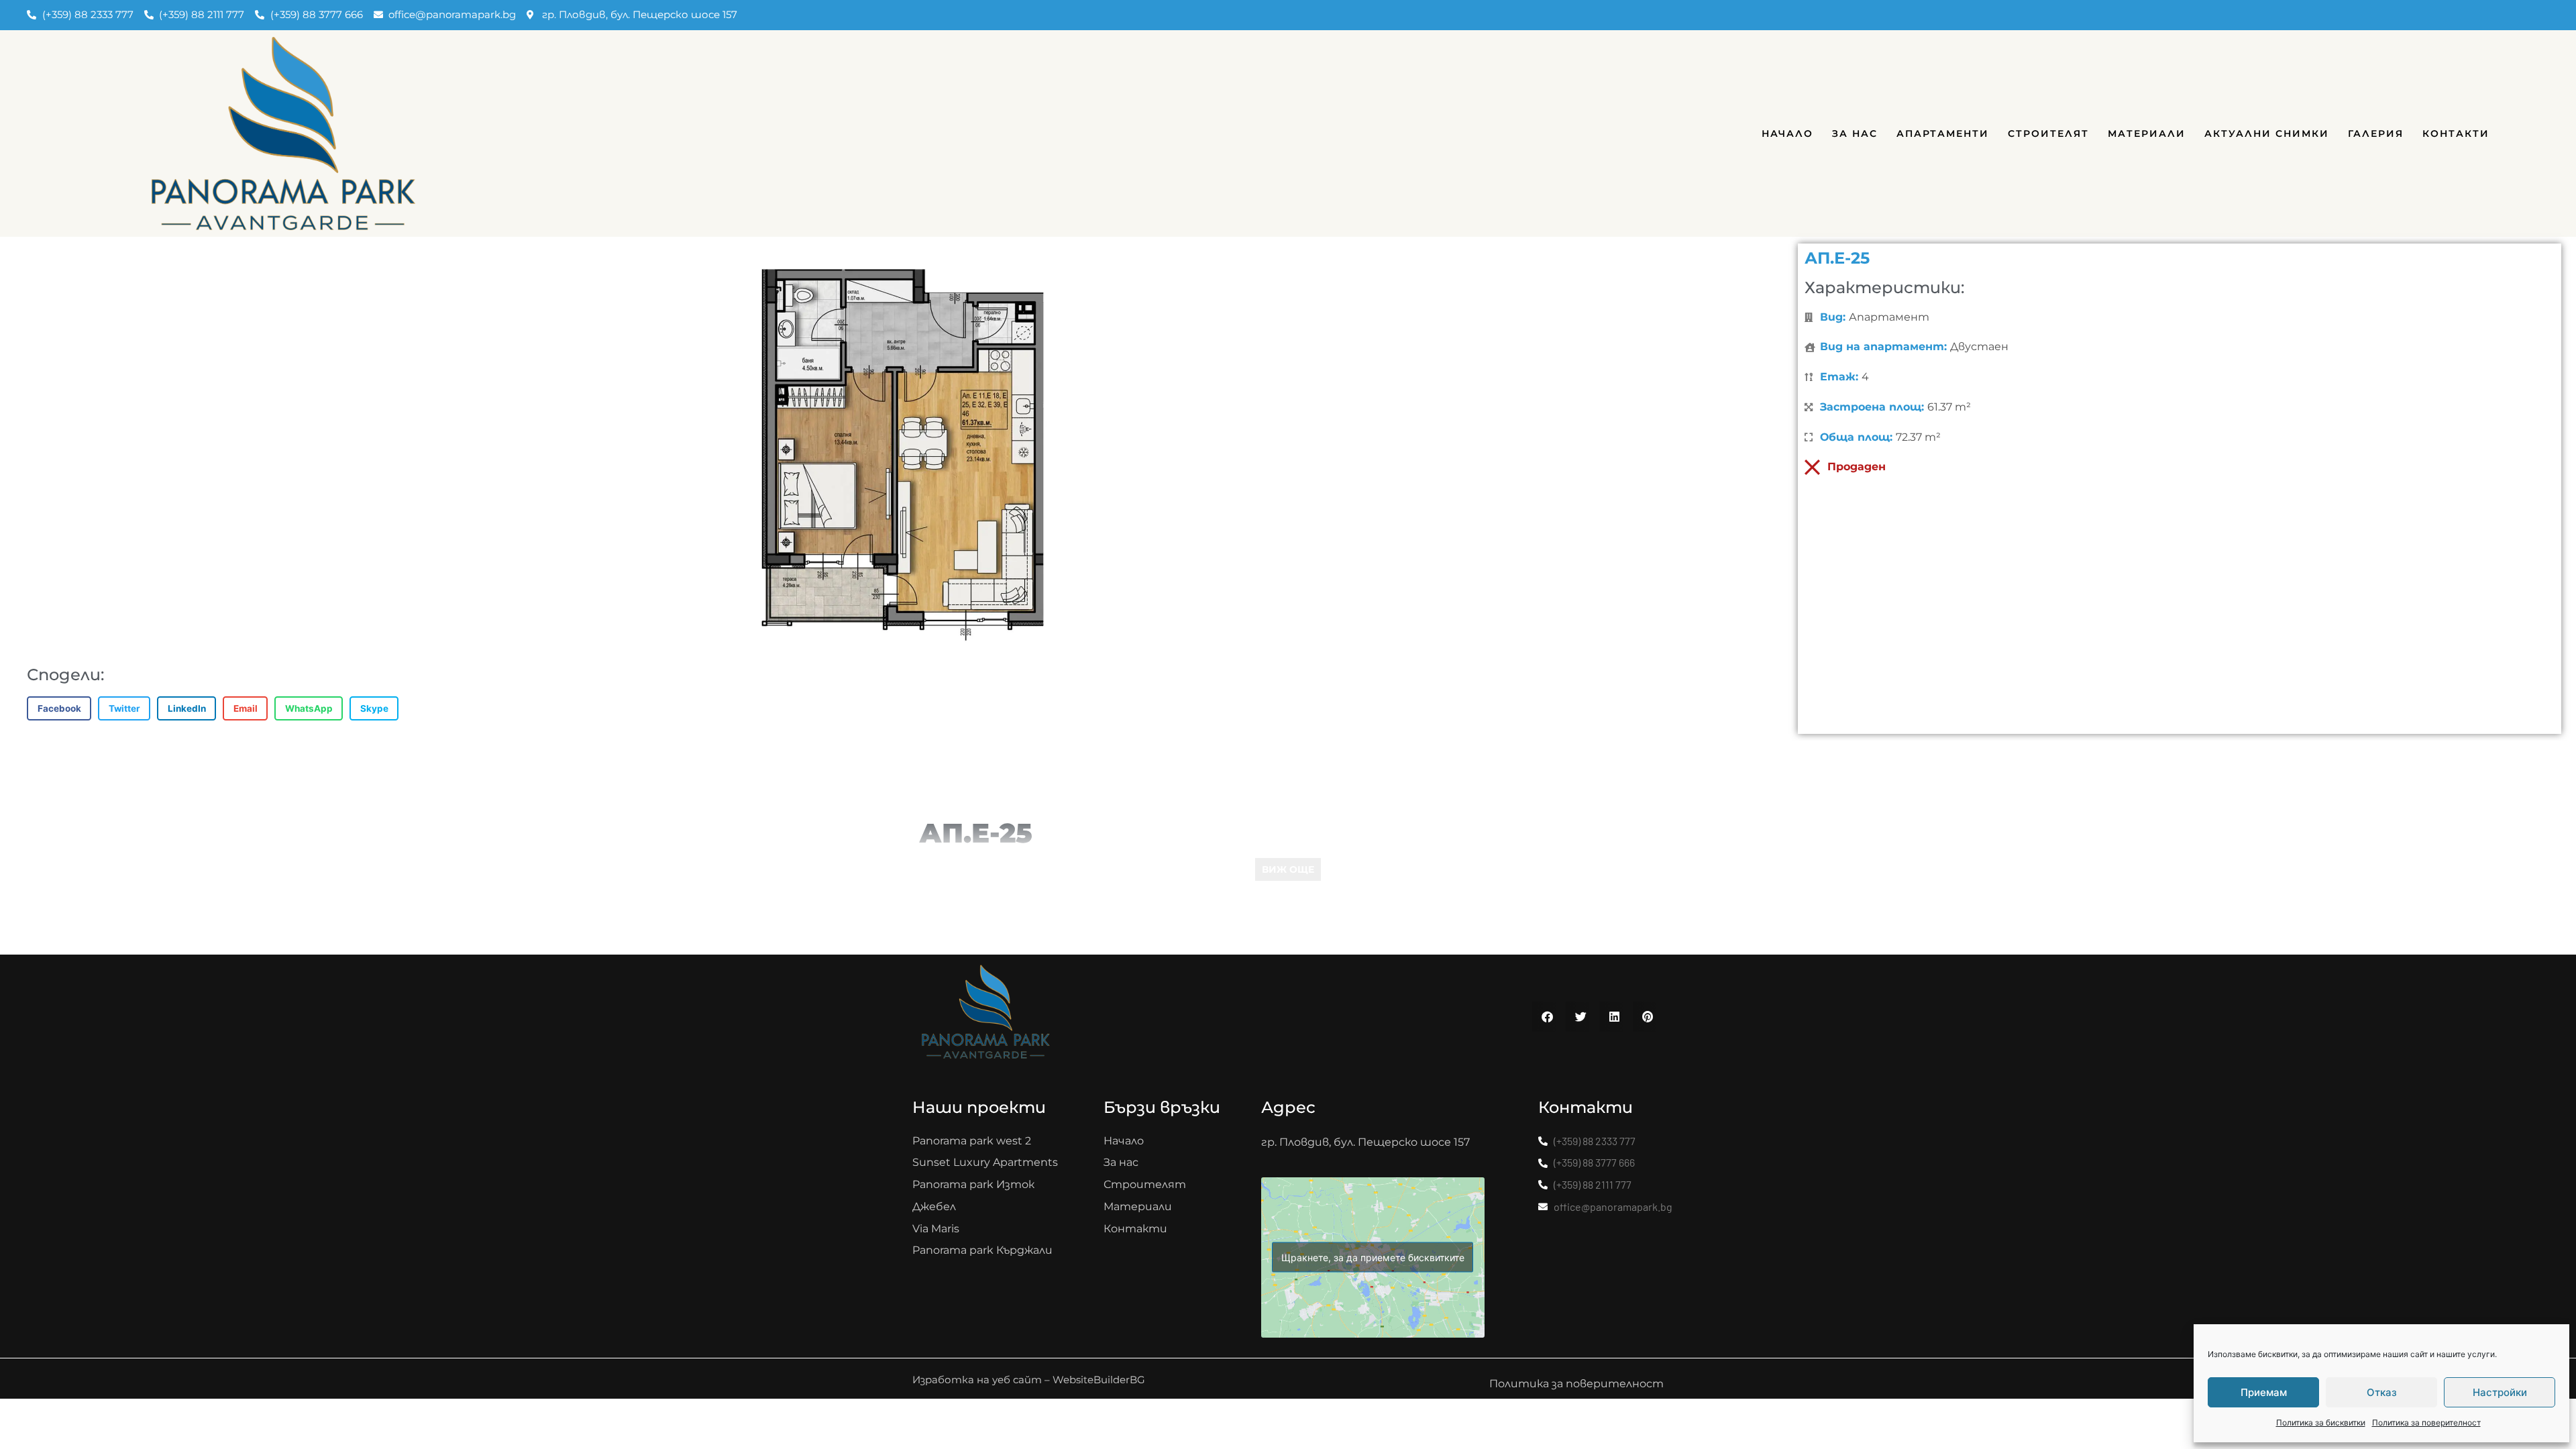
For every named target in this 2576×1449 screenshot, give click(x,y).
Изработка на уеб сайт (977, 1380)
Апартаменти (1943, 133)
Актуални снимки (2267, 133)
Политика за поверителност (2426, 1423)
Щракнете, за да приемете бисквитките (1373, 1257)
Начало (1787, 133)
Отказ (2382, 1392)
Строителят (2048, 133)
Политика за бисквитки (2321, 1423)
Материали (2147, 133)
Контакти (2456, 133)
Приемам (2264, 1392)
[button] (59, 708)
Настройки (2500, 1392)
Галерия (2376, 133)
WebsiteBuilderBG (1099, 1380)
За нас (1855, 133)
